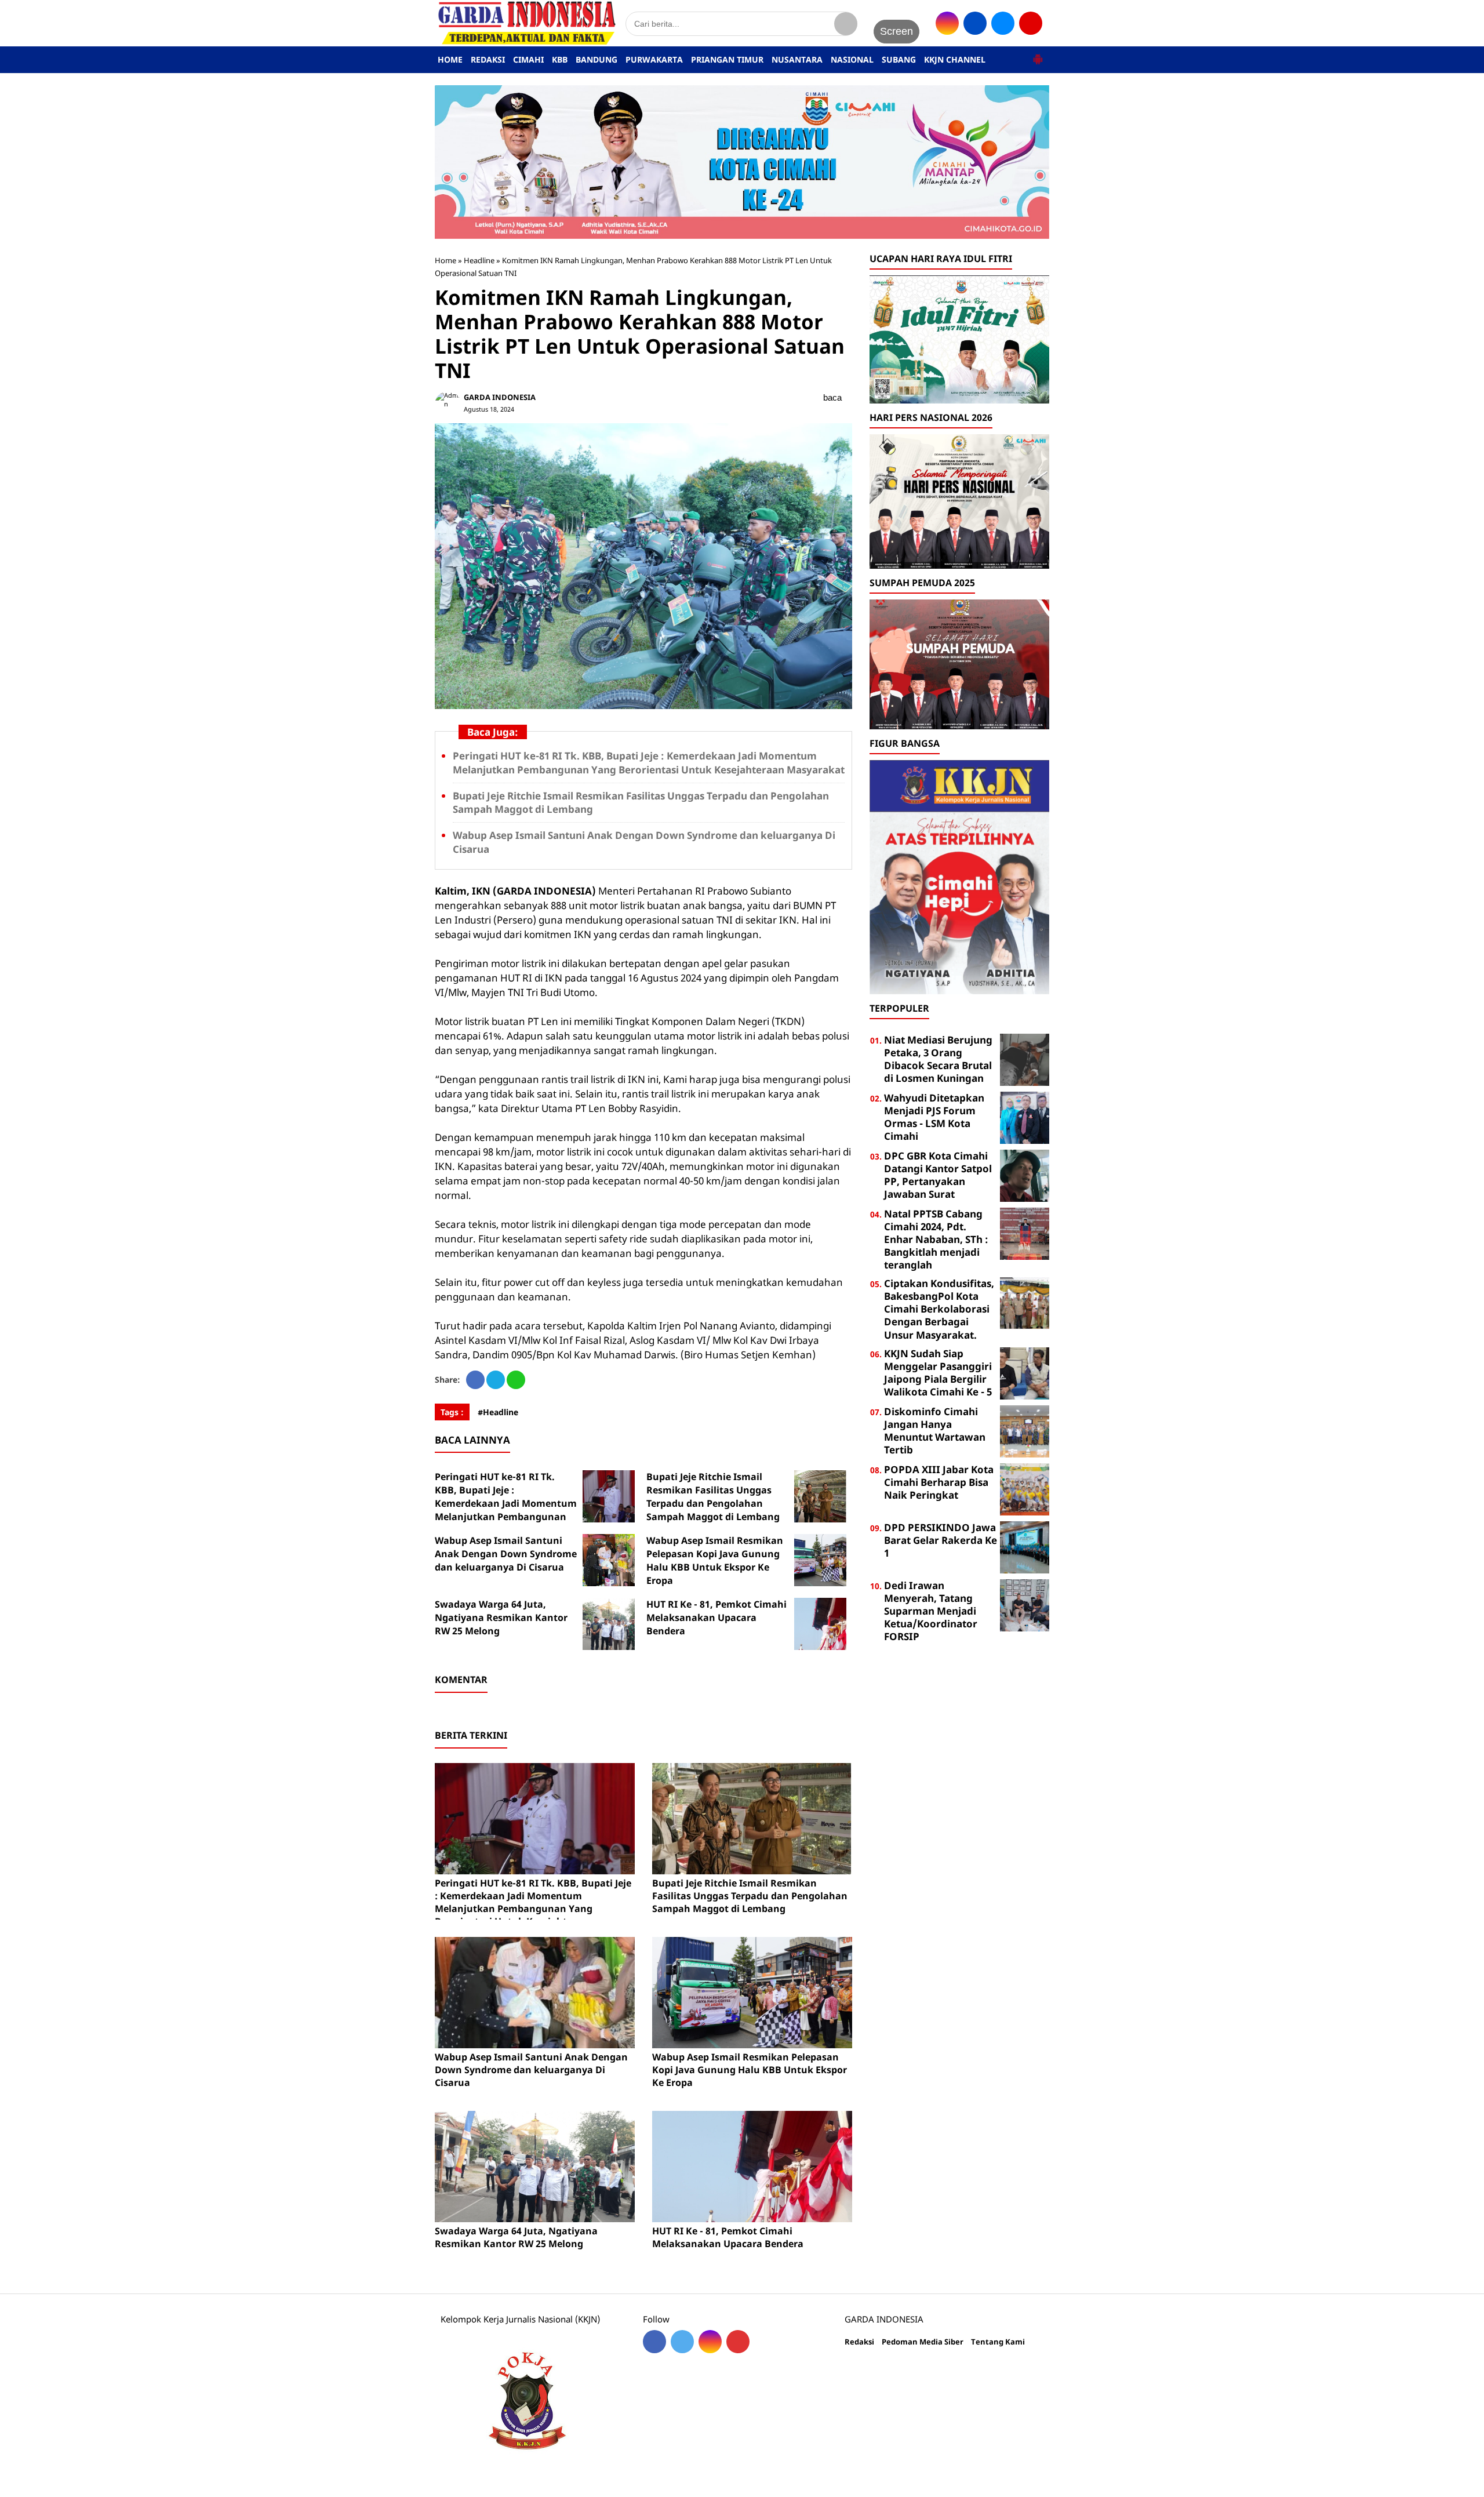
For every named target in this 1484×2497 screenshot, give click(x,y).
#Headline (498, 1412)
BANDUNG (596, 59)
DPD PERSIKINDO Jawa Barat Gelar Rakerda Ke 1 (941, 1540)
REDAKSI (488, 59)
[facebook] (975, 23)
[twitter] (1003, 23)
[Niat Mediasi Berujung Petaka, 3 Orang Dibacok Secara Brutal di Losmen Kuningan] (1025, 1058)
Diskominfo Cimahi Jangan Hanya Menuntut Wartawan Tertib (935, 1431)
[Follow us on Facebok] (654, 2342)
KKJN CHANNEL (955, 59)
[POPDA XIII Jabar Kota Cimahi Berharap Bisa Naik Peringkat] (1025, 1488)
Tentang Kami (998, 2342)
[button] (1038, 54)
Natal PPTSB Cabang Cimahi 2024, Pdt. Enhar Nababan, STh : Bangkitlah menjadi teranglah (936, 1239)
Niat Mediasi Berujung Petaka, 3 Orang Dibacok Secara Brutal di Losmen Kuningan (938, 1059)
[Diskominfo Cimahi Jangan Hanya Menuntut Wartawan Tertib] (1025, 1430)
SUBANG (899, 59)
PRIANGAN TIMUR (727, 59)
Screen (896, 31)
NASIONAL (852, 59)
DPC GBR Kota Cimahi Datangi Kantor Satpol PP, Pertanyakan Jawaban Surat (938, 1175)
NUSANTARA (797, 59)
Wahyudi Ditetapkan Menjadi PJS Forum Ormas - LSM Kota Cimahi (934, 1117)
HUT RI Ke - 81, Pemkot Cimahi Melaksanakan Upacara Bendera (716, 1618)
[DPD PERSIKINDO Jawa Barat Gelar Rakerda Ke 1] (1025, 1546)
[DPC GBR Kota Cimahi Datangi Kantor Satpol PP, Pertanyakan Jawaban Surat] (1025, 1174)
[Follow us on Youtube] (738, 2342)
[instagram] (947, 23)
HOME (450, 59)
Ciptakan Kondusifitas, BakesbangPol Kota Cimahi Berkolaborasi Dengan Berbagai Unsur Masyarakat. (939, 1309)
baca (832, 397)
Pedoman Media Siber (923, 2342)
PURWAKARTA (654, 59)
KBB (560, 59)
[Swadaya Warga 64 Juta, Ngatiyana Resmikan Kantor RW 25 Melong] (609, 1624)
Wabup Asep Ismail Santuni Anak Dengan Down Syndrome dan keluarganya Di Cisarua (506, 1554)
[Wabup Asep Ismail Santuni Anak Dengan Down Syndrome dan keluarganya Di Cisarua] (609, 1560)
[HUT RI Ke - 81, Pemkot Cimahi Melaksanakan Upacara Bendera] (820, 1624)
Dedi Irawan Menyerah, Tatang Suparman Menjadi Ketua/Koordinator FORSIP (931, 1611)
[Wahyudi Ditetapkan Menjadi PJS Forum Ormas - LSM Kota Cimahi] (1025, 1116)
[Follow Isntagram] (710, 2342)
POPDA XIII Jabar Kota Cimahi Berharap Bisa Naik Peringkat (939, 1482)
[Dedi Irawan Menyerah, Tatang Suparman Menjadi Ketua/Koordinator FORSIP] (1025, 1604)
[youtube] (1031, 23)
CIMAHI (528, 59)
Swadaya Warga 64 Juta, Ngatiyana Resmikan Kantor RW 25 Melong (501, 1618)
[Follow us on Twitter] (682, 2342)
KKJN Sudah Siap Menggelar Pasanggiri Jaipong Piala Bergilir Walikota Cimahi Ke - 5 (938, 1373)
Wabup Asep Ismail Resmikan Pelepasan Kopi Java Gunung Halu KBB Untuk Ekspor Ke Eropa (715, 1560)
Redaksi (859, 2342)
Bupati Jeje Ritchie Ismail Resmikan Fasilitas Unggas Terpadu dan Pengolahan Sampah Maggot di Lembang (713, 1497)
